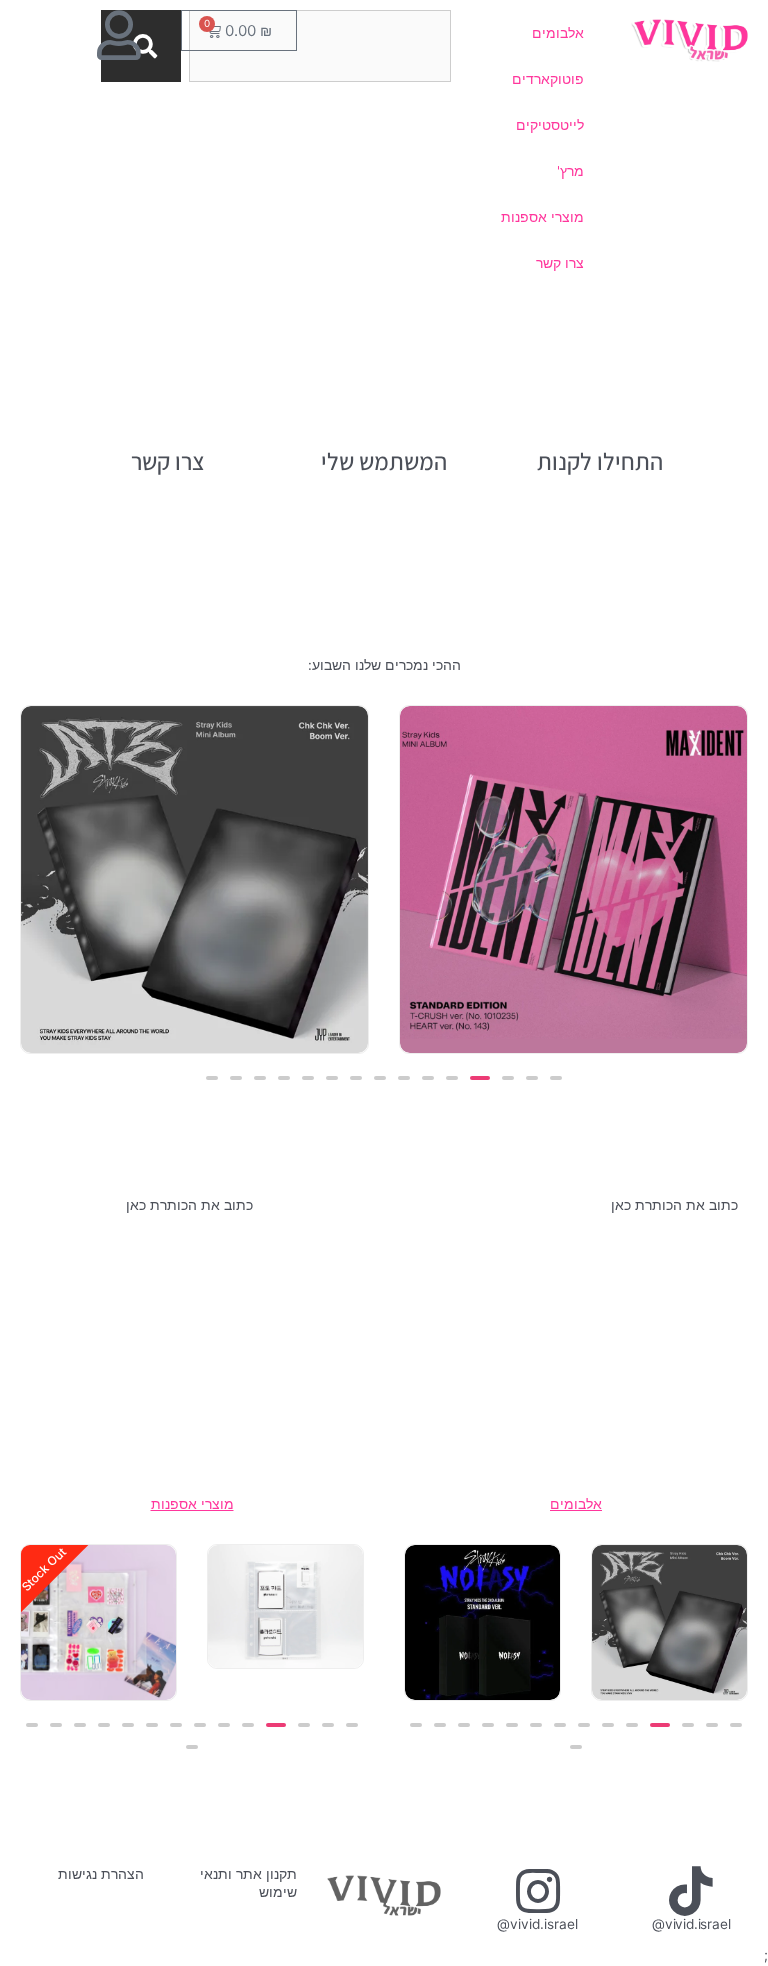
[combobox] (320, 46)
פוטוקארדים (548, 79)
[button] (556, 1078)
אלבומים (558, 33)
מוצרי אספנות (542, 217)
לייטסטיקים (550, 125)
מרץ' (570, 171)
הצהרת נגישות (101, 1874)
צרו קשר (560, 263)
